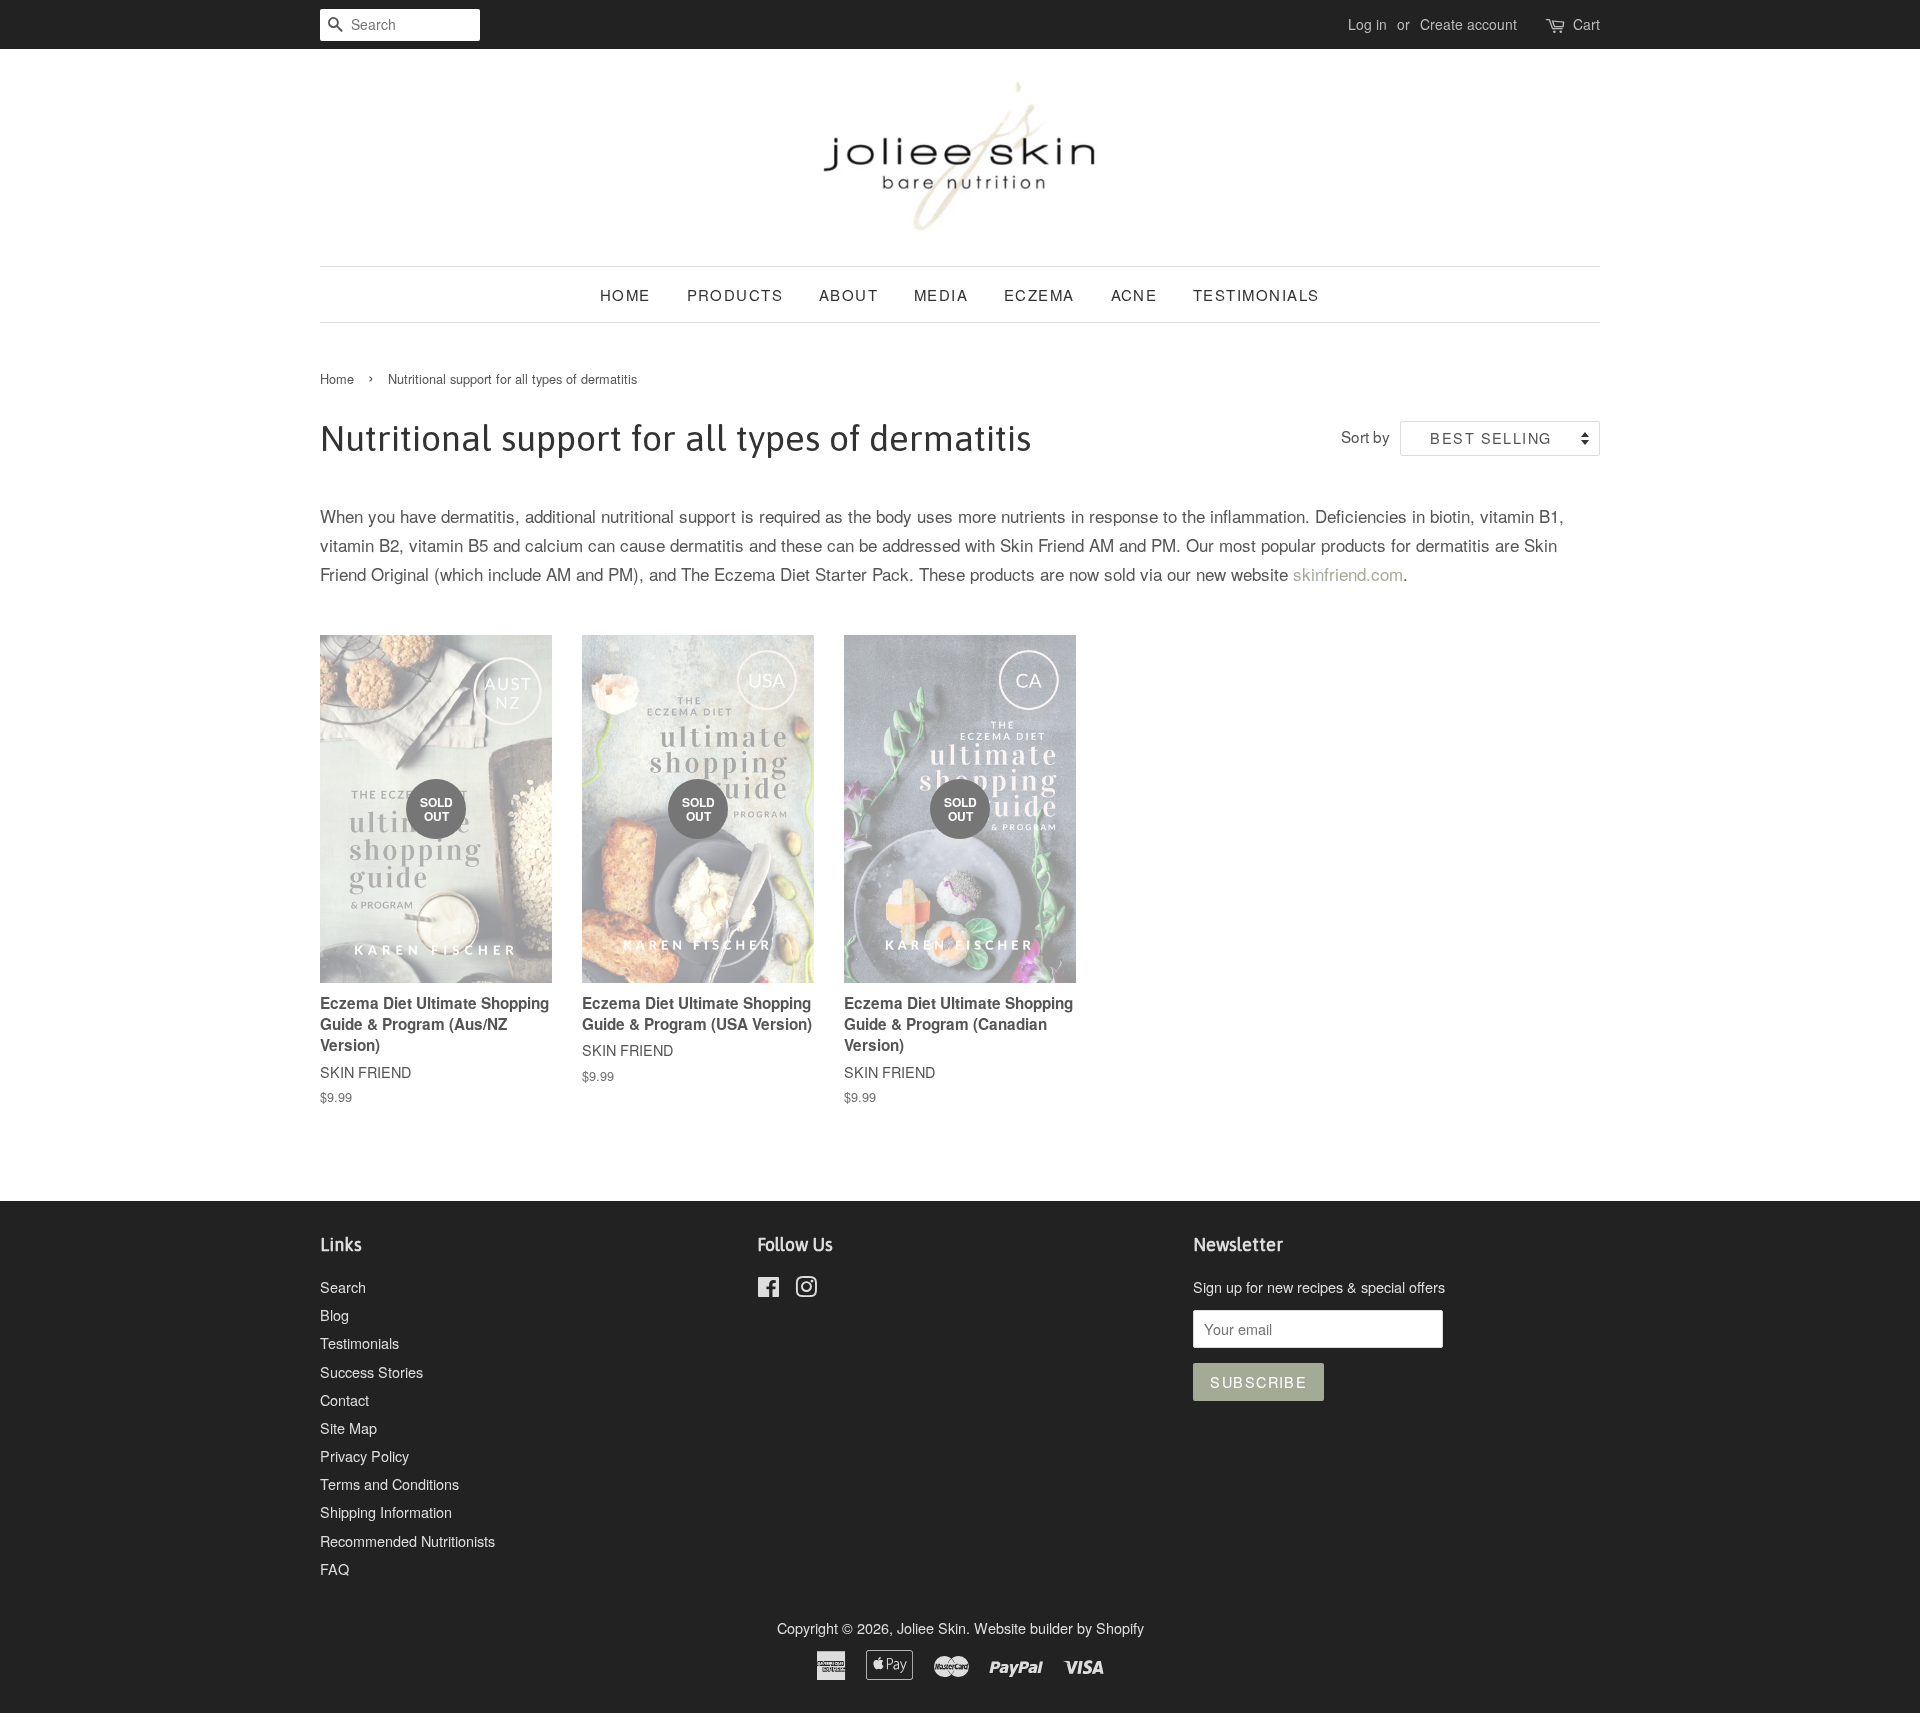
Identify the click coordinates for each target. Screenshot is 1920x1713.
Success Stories (371, 1371)
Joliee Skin (931, 1627)
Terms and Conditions (389, 1483)
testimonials (1256, 294)
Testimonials (359, 1342)
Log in (1367, 24)
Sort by (1365, 436)
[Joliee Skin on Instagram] (806, 1289)
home (625, 294)
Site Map (348, 1427)
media (941, 294)
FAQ (334, 1568)
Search (343, 1286)
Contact (344, 1399)
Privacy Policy (364, 1455)
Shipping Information (386, 1511)
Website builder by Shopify (1059, 1627)
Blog (334, 1314)
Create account (1468, 24)
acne (1134, 294)
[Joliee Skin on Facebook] (768, 1289)
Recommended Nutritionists (407, 1540)
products (735, 294)
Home (337, 378)
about (849, 294)
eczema (1039, 294)
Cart (1586, 24)
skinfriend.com (1348, 573)
